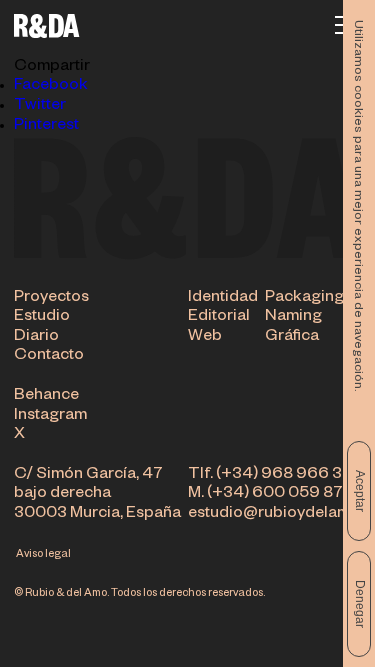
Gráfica (292, 338)
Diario (36, 338)
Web (205, 338)
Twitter (40, 107)
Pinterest (46, 127)
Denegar (360, 604)
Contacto (49, 357)
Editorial (219, 318)
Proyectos (51, 299)
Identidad (223, 299)
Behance (46, 397)
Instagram (50, 417)
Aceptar (360, 491)
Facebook (51, 87)
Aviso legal (43, 555)
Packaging (304, 299)
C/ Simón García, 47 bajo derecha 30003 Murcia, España (97, 495)
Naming (293, 318)
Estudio (42, 318)
